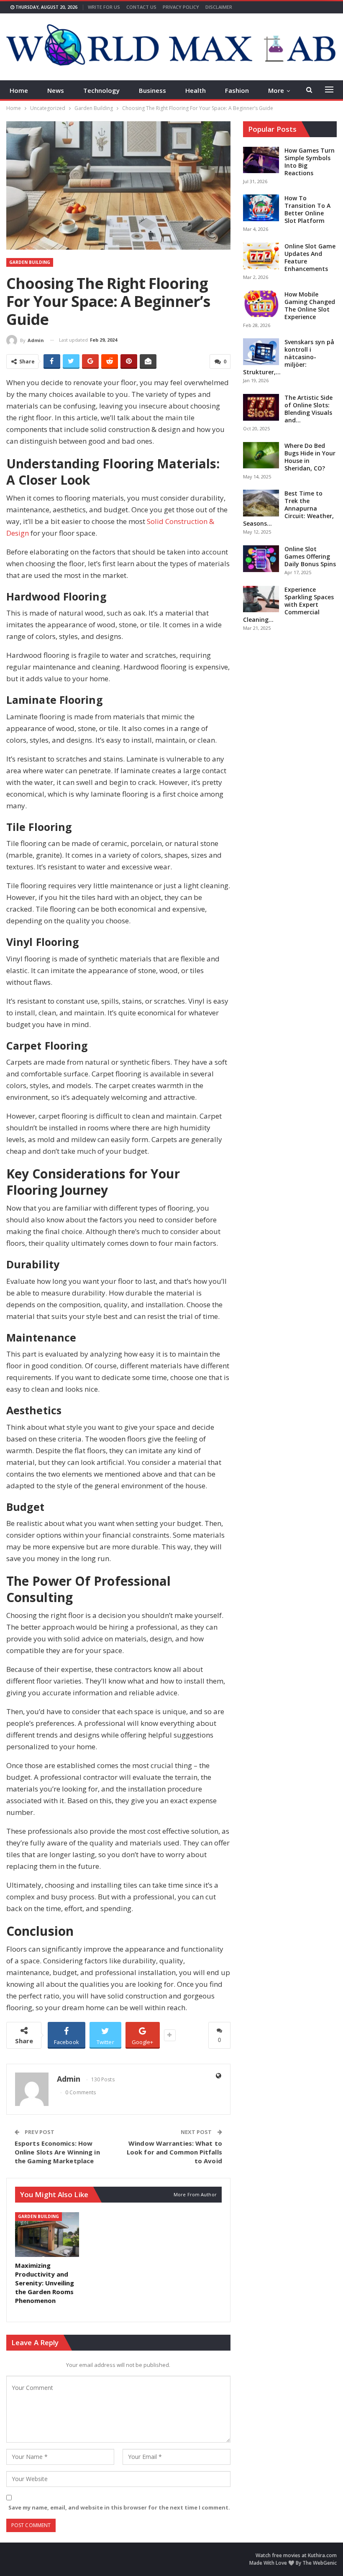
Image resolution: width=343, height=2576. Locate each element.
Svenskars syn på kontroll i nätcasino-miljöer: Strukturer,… (289, 357)
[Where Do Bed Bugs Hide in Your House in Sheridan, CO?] (261, 455)
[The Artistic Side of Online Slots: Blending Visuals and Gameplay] (261, 407)
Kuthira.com (322, 2555)
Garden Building (30, 262)
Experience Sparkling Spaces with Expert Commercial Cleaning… (288, 604)
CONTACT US (141, 7)
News (56, 90)
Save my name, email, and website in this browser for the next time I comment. (119, 2507)
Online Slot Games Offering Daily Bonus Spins (310, 556)
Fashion (237, 90)
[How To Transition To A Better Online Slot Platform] (261, 208)
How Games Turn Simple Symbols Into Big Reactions (310, 162)
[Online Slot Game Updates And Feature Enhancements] (261, 256)
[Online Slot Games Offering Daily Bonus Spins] (261, 559)
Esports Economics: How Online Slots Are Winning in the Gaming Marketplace (57, 2152)
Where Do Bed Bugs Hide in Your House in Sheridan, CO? (310, 457)
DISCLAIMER (219, 7)
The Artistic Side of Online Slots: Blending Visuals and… (308, 409)
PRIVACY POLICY (181, 7)
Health (196, 90)
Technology (101, 90)
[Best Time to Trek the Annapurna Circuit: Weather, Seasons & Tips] (261, 503)
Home (19, 90)
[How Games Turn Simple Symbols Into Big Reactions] (261, 160)
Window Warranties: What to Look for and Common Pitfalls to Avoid (174, 2152)
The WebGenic (320, 2563)
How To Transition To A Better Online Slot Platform (307, 209)
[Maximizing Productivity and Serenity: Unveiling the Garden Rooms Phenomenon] (47, 2235)
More (276, 90)
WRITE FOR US (104, 7)
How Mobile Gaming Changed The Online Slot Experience (310, 305)
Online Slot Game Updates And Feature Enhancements (310, 257)
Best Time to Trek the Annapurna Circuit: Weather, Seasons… (288, 508)
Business (152, 90)
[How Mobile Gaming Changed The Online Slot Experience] (261, 304)
